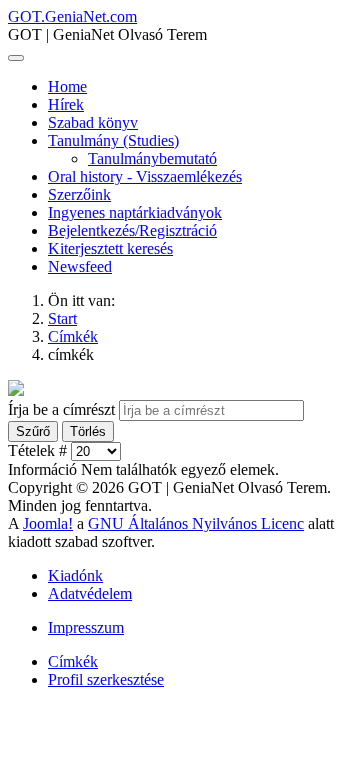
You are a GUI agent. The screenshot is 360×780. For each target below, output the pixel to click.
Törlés (88, 431)
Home (67, 86)
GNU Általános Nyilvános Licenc (196, 523)
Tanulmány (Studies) (113, 140)
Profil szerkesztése (106, 679)
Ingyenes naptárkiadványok (135, 212)
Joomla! (48, 523)
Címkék (73, 661)
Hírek (66, 104)
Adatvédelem (90, 593)
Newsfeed (80, 266)
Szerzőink (79, 194)
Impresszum (86, 627)
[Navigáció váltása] (16, 58)
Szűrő (33, 431)
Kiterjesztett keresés (110, 248)
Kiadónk (75, 575)
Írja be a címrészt (63, 409)
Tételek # (39, 450)
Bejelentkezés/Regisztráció (132, 230)
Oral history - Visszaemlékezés (145, 176)
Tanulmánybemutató (152, 158)
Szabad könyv (93, 122)
